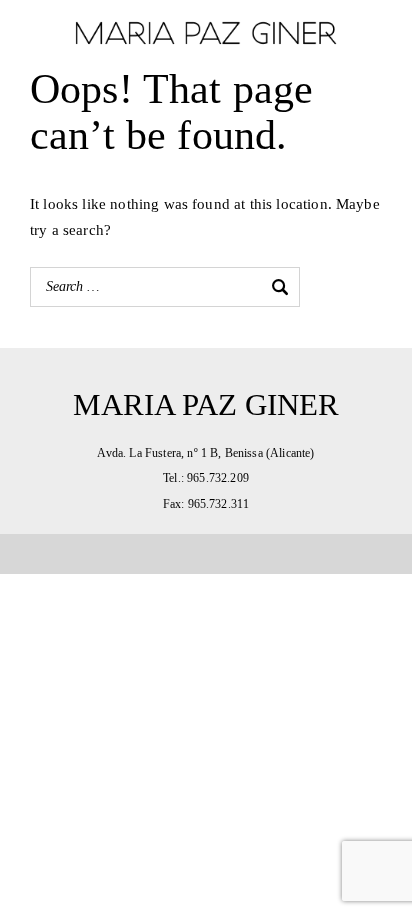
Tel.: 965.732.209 (206, 478)
